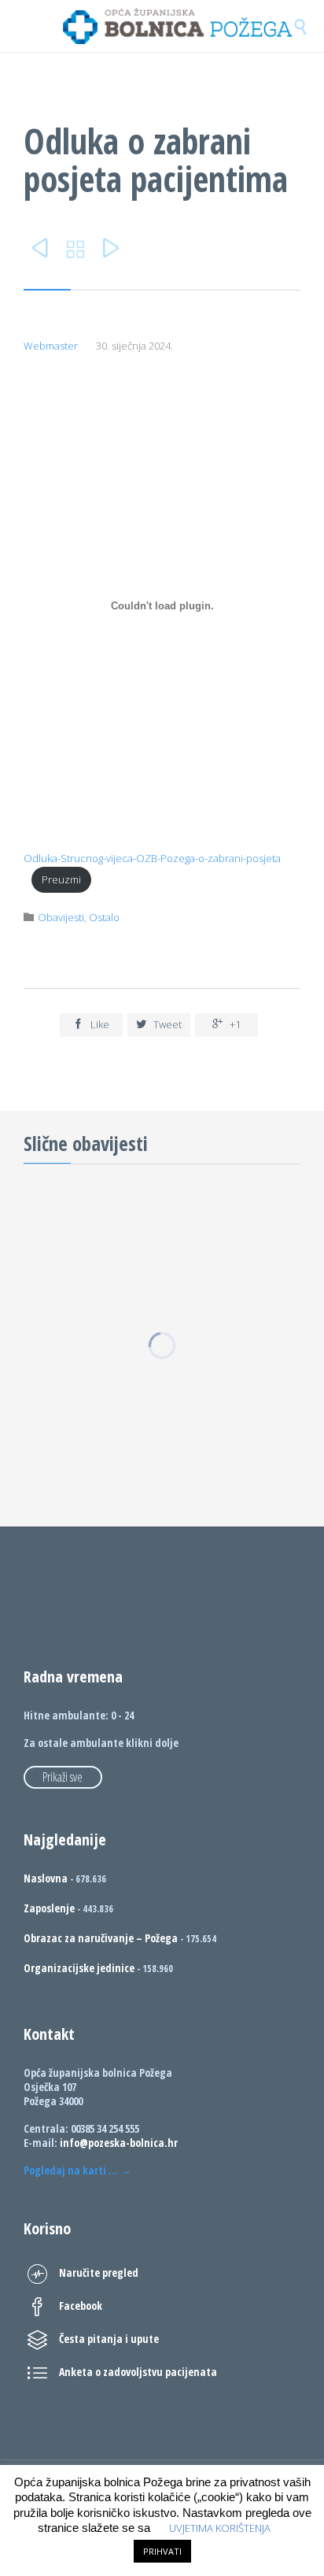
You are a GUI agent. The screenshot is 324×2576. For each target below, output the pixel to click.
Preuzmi (61, 879)
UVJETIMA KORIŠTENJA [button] (220, 2528)
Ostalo (104, 917)
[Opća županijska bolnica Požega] (178, 26)
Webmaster (51, 346)
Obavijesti (61, 917)
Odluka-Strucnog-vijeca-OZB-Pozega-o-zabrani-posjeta (152, 858)
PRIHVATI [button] (162, 2551)
